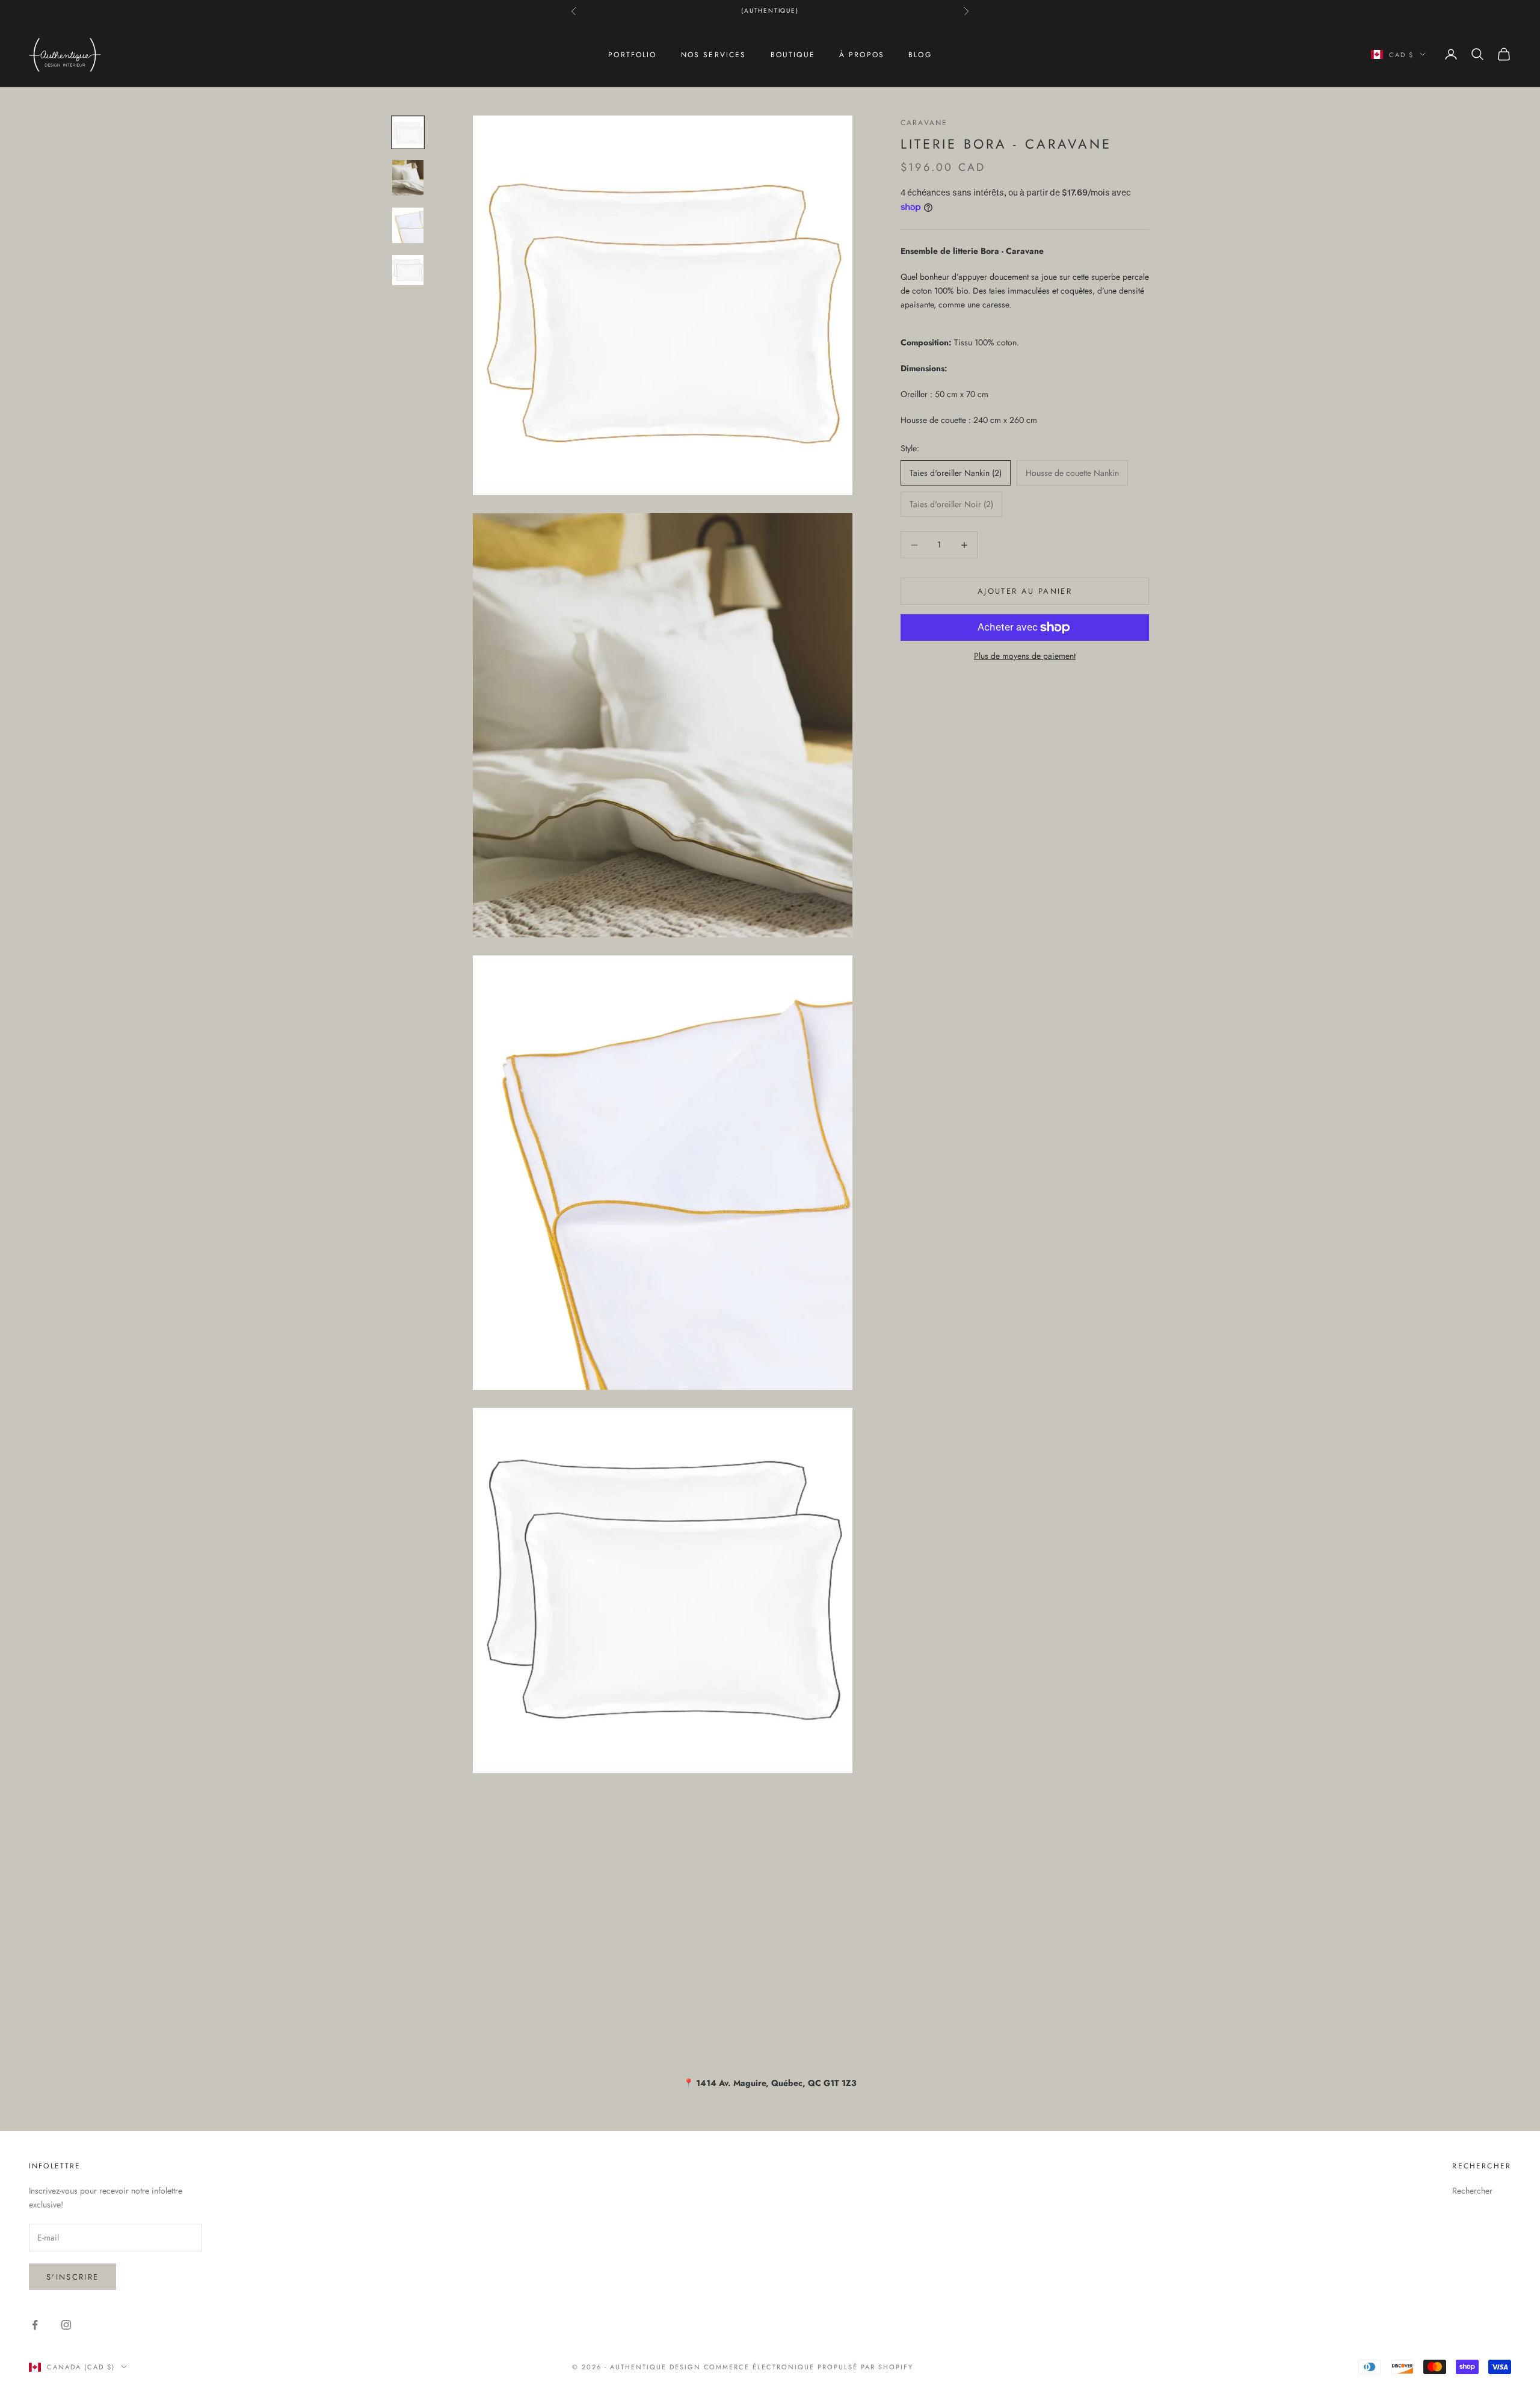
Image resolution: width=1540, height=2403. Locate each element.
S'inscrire (72, 2277)
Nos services (714, 54)
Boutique (793, 54)
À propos (862, 54)
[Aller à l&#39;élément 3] (408, 225)
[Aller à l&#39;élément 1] (408, 132)
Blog (920, 54)
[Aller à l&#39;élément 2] (408, 178)
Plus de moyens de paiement (1025, 656)
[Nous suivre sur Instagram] (66, 2325)
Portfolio (632, 54)
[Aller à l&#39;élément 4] (408, 270)
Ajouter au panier (1025, 591)
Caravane (924, 123)
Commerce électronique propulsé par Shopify (808, 2367)
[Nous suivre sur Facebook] (35, 2325)
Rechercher (1472, 2191)
